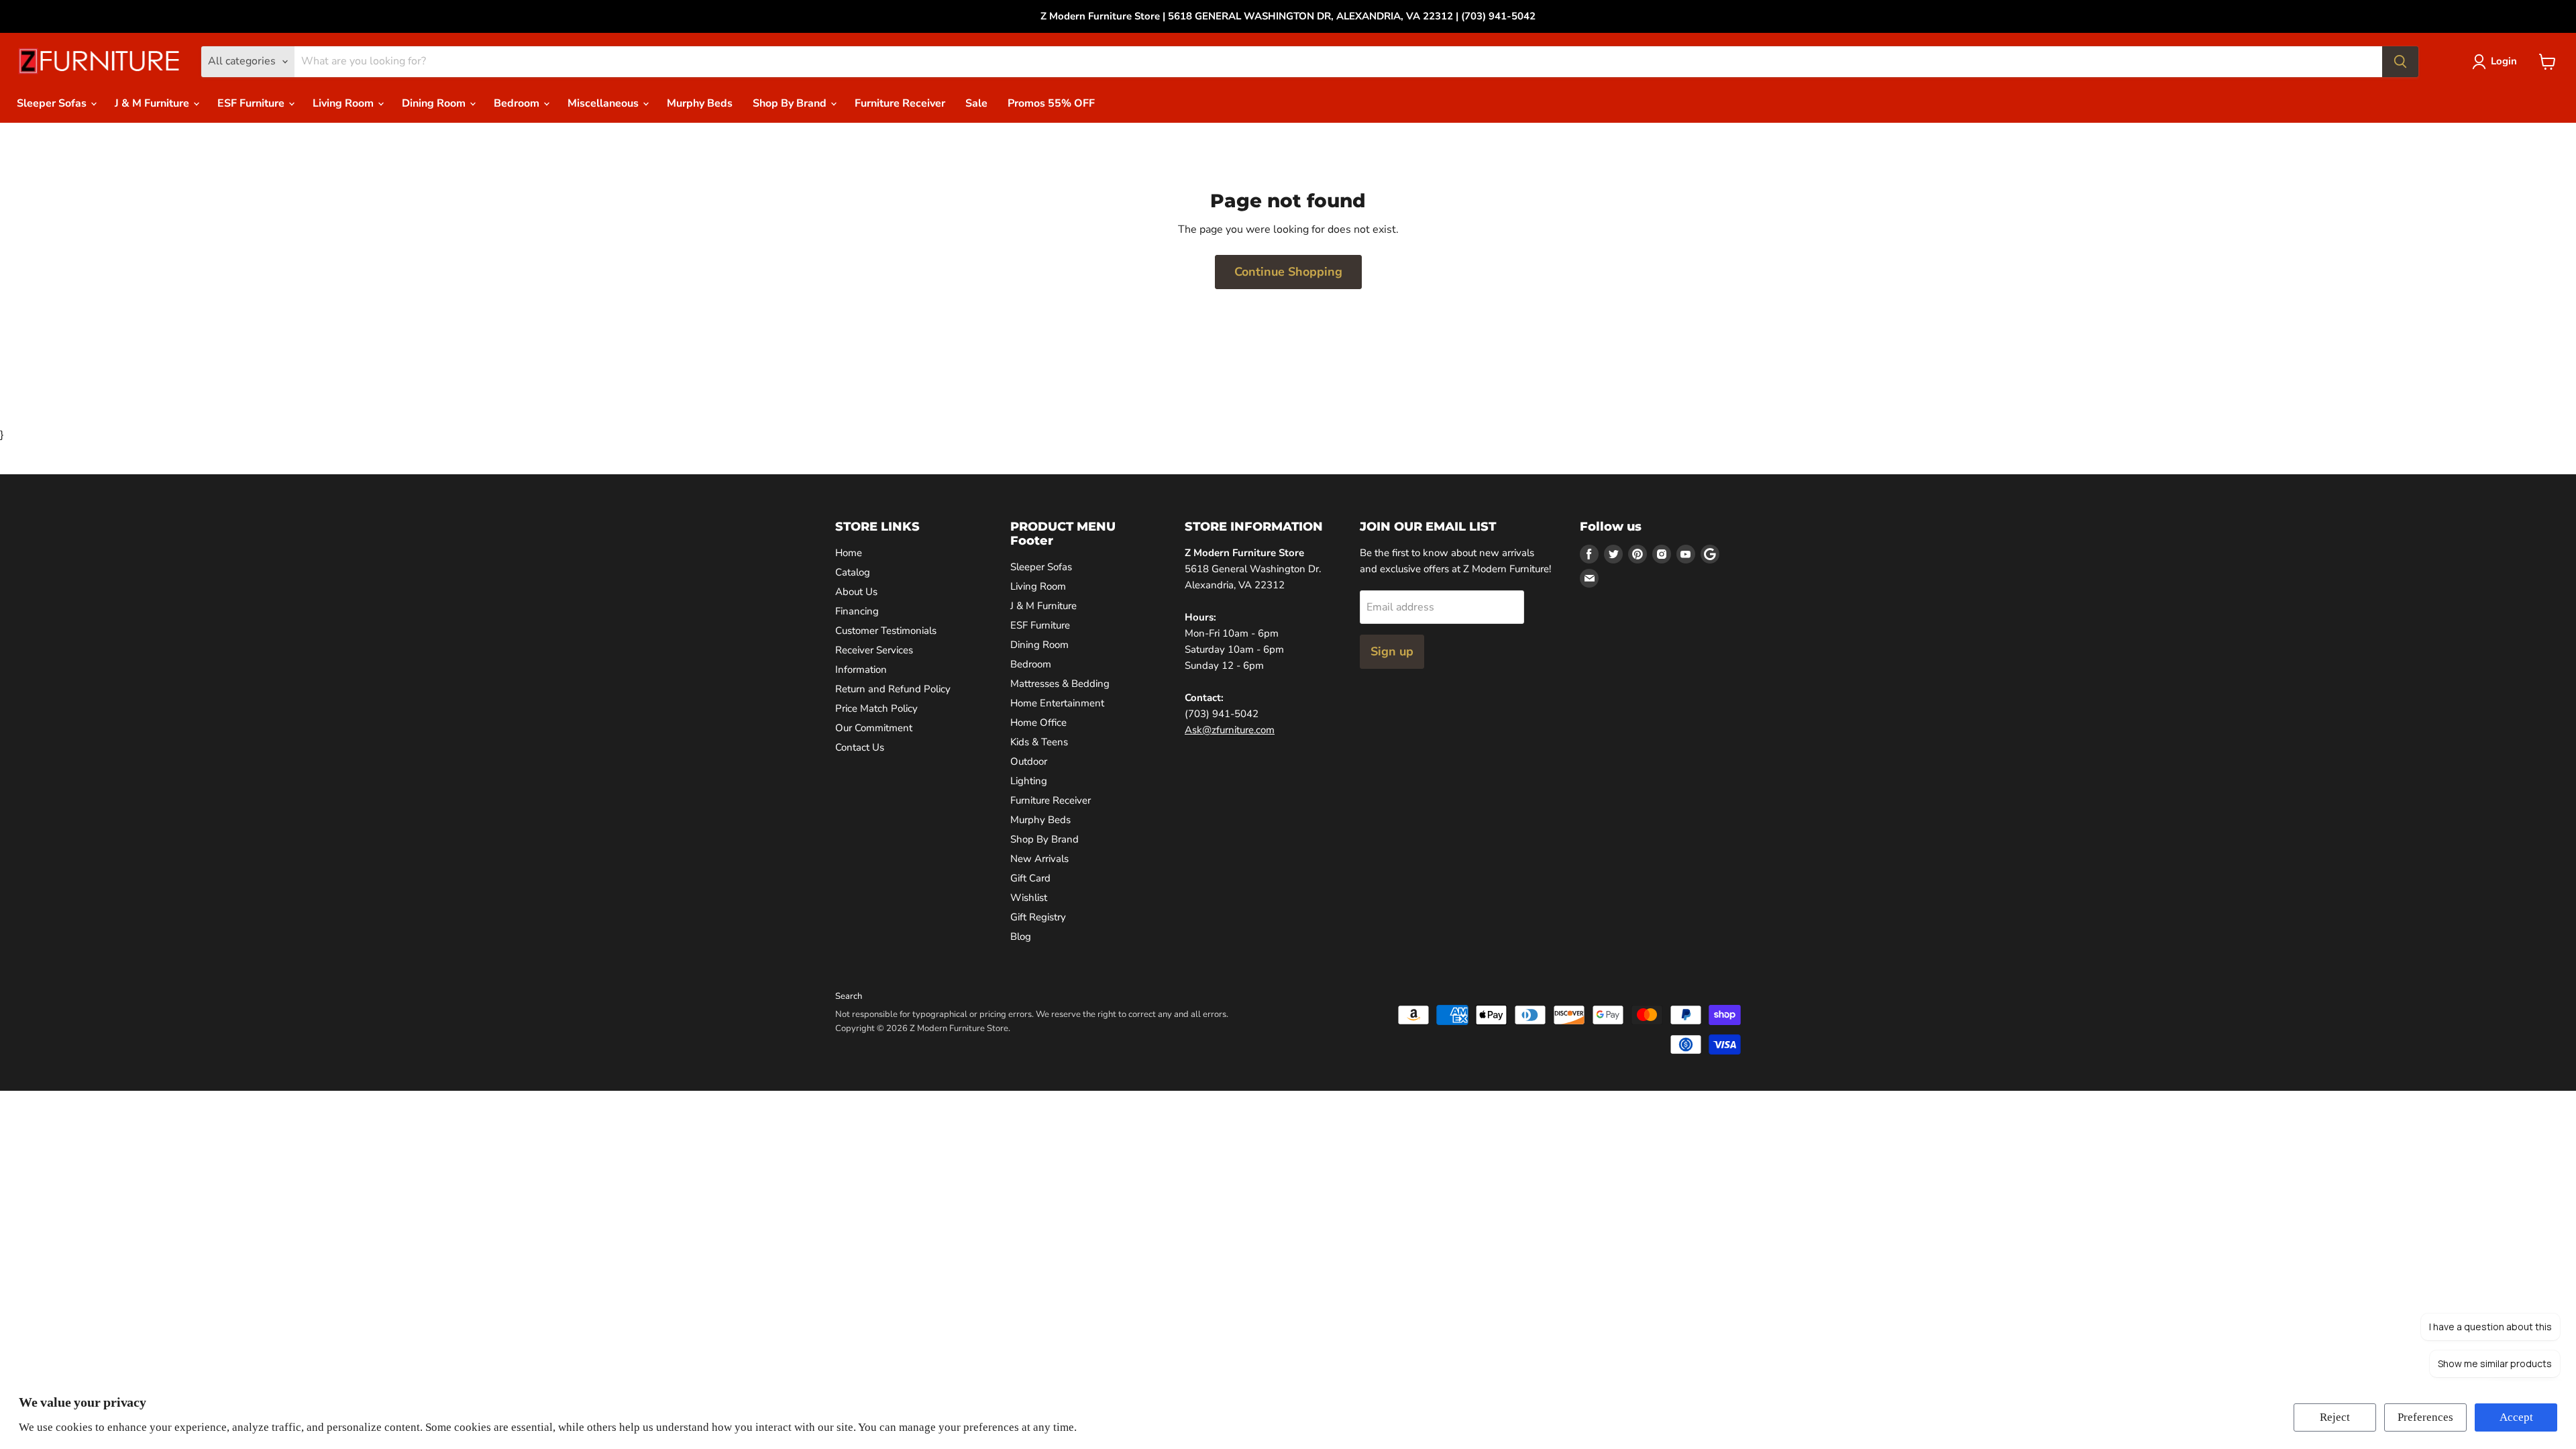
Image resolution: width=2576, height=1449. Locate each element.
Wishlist (1029, 898)
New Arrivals (1039, 859)
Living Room (344, 103)
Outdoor (1029, 761)
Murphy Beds (700, 103)
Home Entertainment (1057, 703)
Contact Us (860, 747)
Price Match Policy (876, 708)
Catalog (853, 572)
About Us (856, 592)
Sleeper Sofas (53, 103)
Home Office (1038, 722)
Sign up (1392, 651)
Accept (2516, 1417)
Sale (976, 103)
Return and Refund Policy (893, 689)
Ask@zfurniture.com (1230, 730)
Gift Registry (1038, 917)
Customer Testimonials (886, 631)
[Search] (2400, 62)
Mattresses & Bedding (1060, 684)
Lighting (1029, 781)
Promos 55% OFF (1051, 103)
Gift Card (1030, 878)
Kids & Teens (1039, 742)
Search (849, 996)
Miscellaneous (604, 103)
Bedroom (518, 103)
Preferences (2425, 1417)
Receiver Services (874, 650)
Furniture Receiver (900, 103)
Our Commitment (874, 728)
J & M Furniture (153, 103)
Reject (2335, 1417)
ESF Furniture (252, 103)
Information (861, 669)
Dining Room (435, 103)
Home (849, 553)
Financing (857, 611)
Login (2504, 61)
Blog (1021, 936)
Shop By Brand (791, 103)
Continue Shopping (1288, 272)
